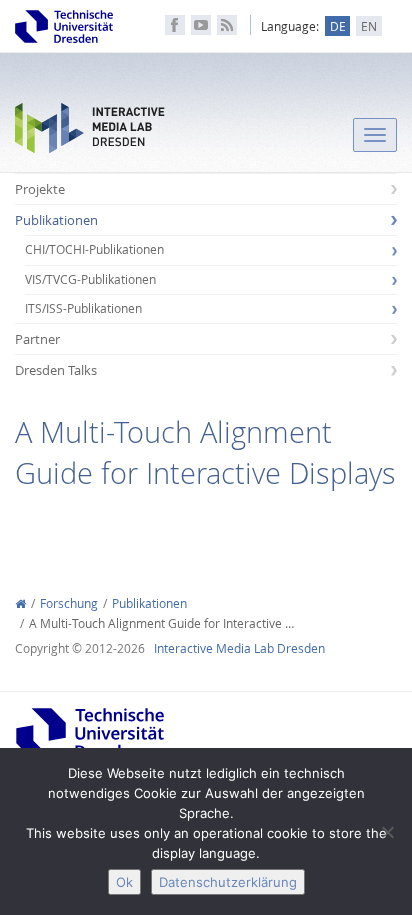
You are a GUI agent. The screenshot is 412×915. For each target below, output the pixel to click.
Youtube (201, 25)
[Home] (20, 603)
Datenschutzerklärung (228, 882)
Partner (37, 339)
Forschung (69, 603)
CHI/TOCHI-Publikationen (94, 249)
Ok (124, 882)
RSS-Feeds (227, 25)
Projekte (40, 189)
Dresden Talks (56, 370)
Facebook (175, 25)
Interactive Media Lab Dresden (90, 132)
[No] (387, 832)
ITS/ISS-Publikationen (83, 308)
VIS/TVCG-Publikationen (90, 279)
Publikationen (56, 220)
